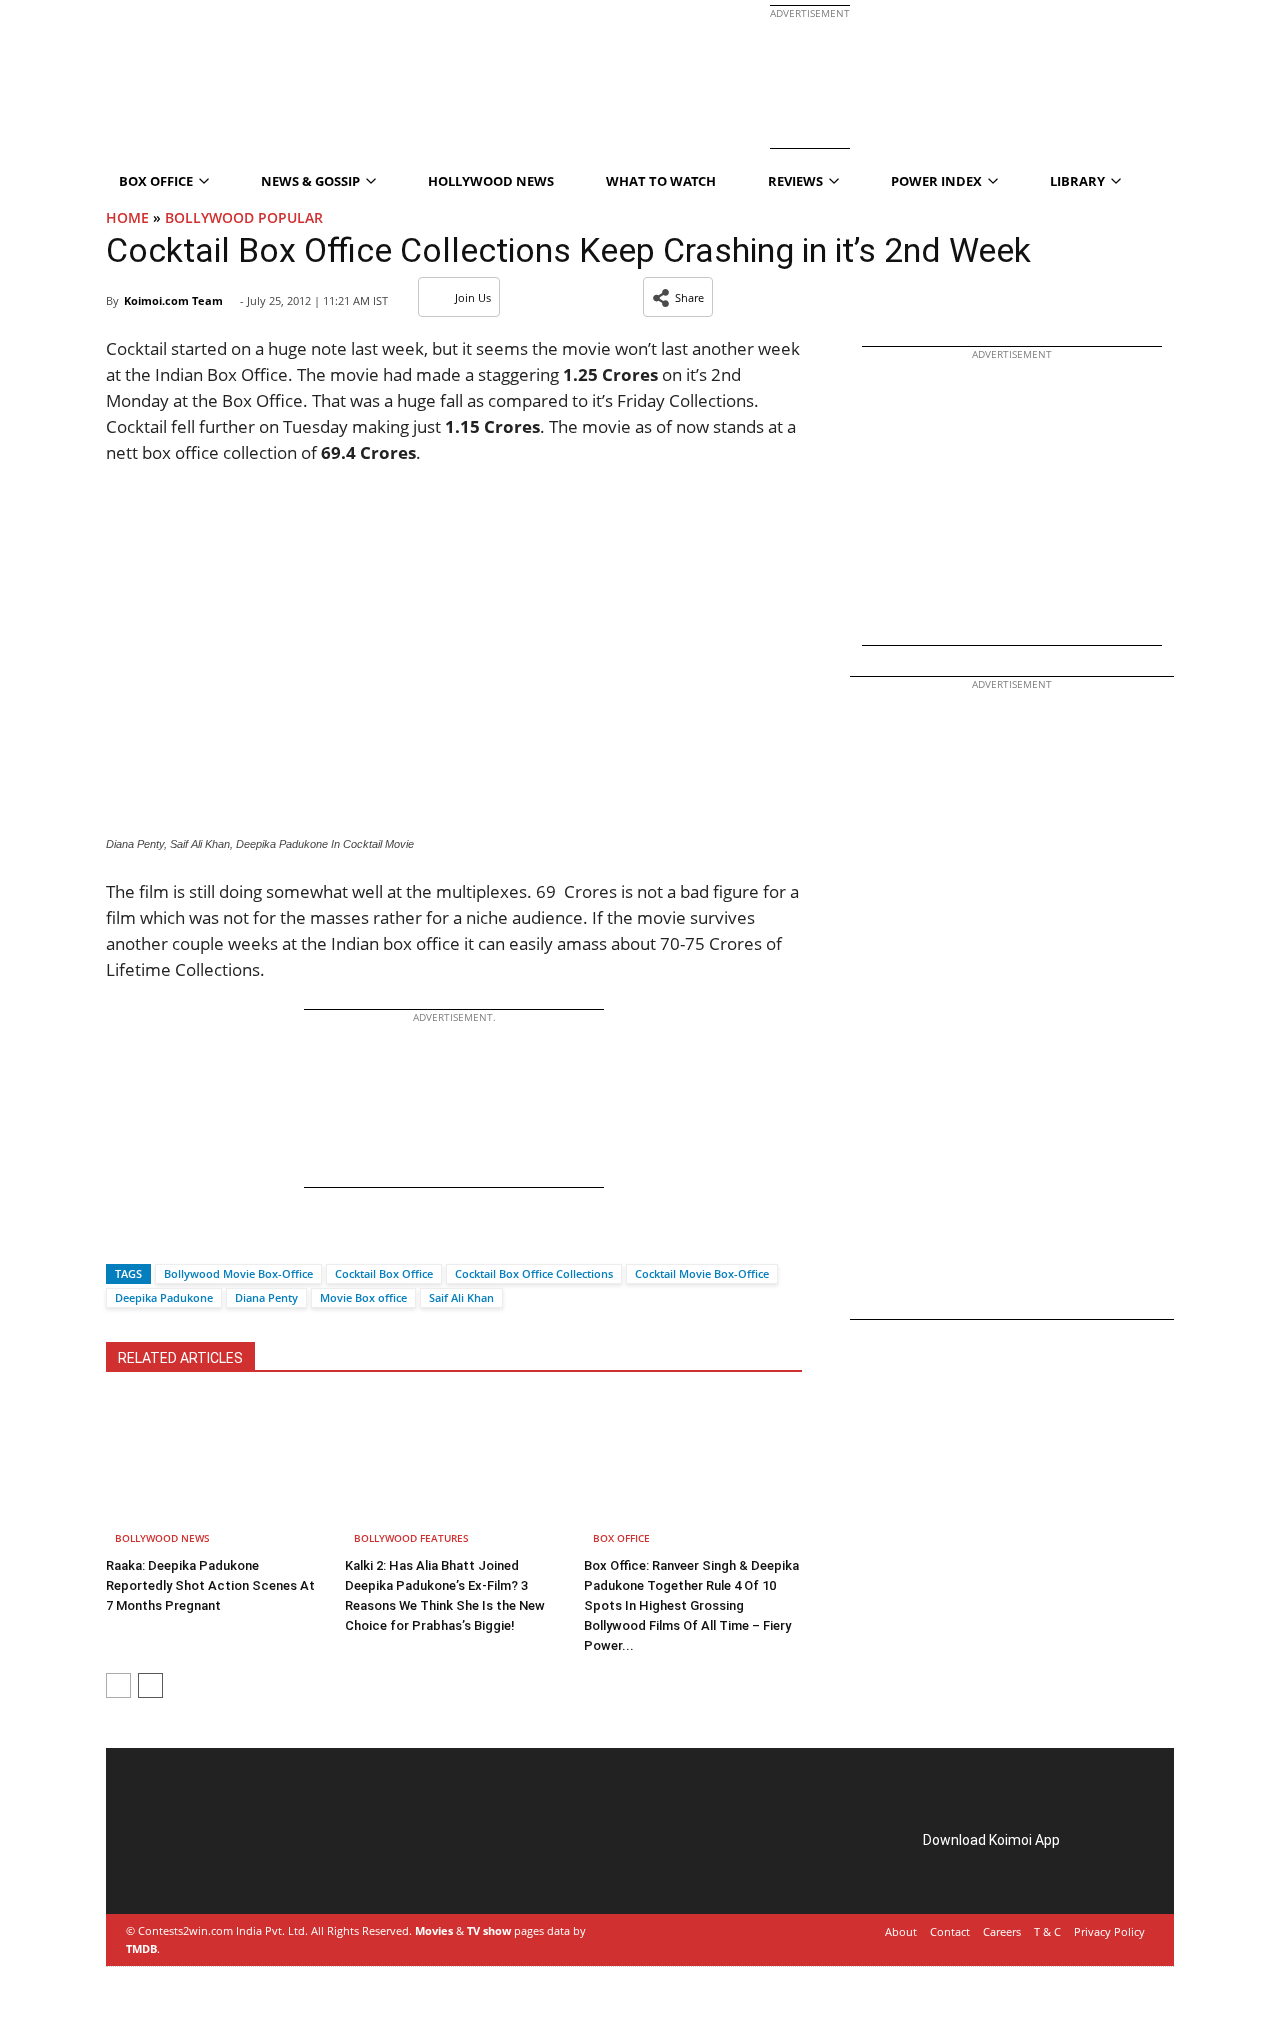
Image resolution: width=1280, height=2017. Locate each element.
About (901, 1931)
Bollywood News (162, 1538)
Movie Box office (363, 1297)
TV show (489, 1930)
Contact (950, 1931)
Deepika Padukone (164, 1297)
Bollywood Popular (244, 217)
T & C (1047, 1931)
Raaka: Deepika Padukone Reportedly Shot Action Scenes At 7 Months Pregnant (210, 1585)
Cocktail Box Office (384, 1273)
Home (127, 217)
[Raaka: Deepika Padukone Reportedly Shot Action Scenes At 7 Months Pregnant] (215, 1474)
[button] (678, 297)
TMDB (141, 1948)
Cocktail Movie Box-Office (702, 1273)
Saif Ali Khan (461, 1297)
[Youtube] (270, 1863)
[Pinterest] (214, 1863)
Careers (1002, 1931)
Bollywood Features (411, 1538)
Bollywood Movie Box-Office (238, 1273)
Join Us (473, 297)
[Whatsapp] (189, 1238)
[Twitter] (155, 1238)
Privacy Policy (1109, 1931)
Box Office (621, 1538)
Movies (434, 1930)
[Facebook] (121, 1238)
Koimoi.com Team (173, 300)
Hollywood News (491, 181)
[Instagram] (186, 1863)
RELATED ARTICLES (180, 1358)
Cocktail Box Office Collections (534, 1273)
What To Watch (661, 181)
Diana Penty (266, 1297)
